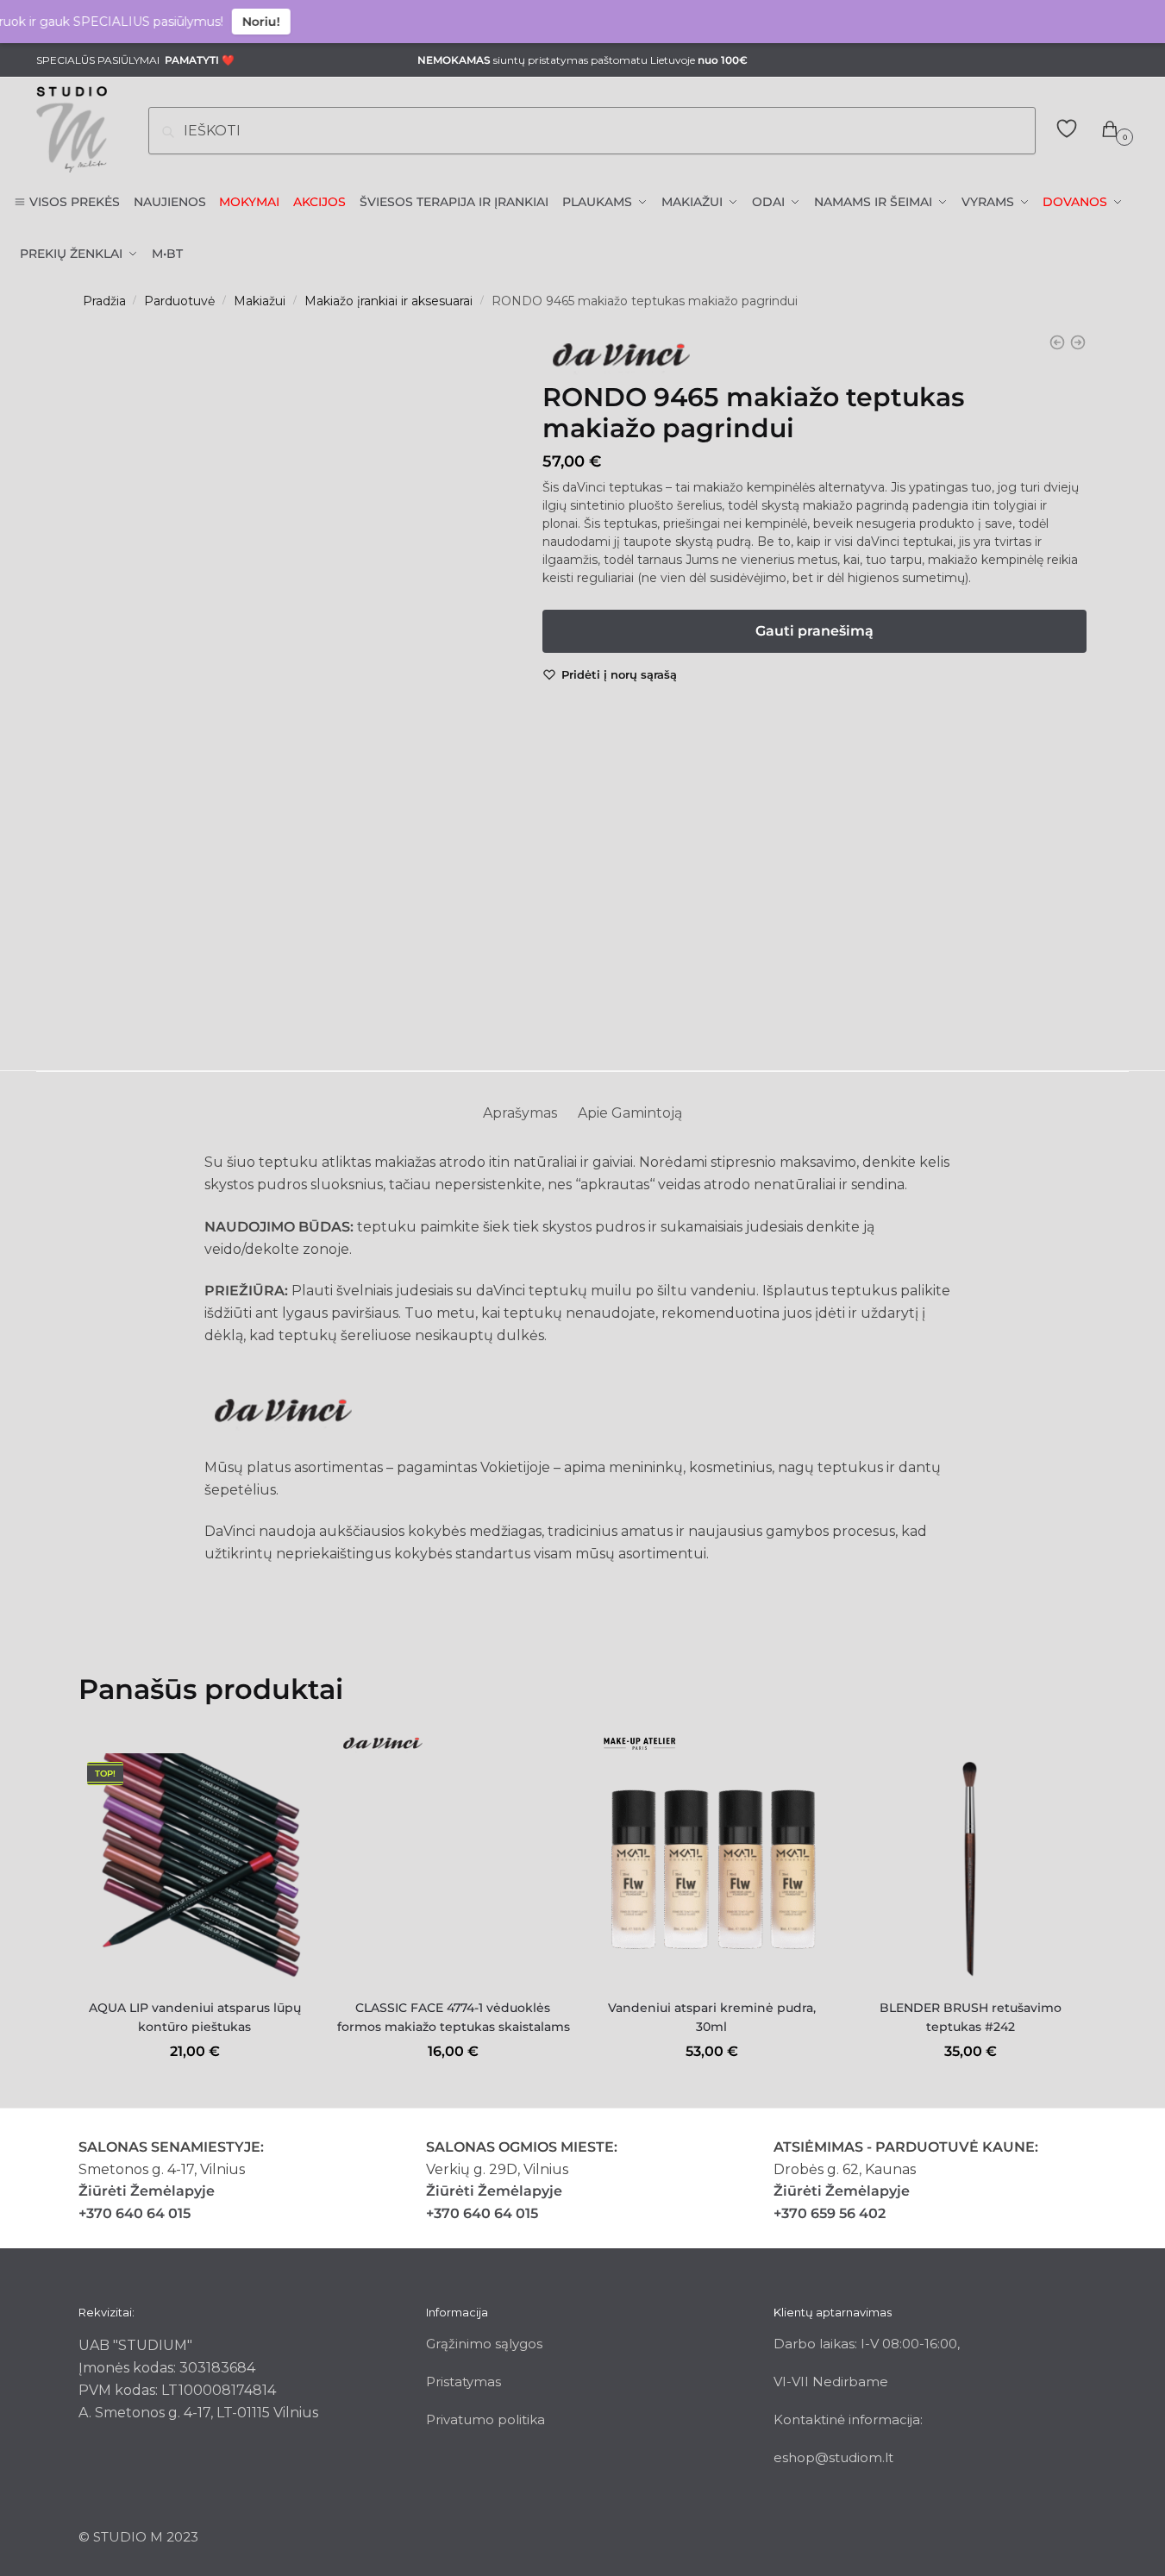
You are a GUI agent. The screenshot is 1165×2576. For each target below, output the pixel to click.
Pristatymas (463, 2382)
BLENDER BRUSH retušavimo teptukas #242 (971, 2018)
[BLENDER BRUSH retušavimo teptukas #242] (970, 1870)
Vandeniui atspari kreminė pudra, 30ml (712, 2018)
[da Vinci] (620, 360)
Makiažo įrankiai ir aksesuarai (388, 301)
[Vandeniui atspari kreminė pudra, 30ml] (711, 1870)
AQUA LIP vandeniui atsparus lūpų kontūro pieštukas (195, 2018)
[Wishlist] (285, 1779)
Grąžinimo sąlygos (484, 2344)
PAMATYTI (192, 60)
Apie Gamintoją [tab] (630, 1113)
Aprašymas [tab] (520, 1113)
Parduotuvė (179, 301)
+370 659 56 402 (830, 2213)
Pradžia (104, 301)
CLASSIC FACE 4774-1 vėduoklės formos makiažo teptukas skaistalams (454, 2018)
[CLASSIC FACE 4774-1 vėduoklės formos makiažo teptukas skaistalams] (454, 1870)
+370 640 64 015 (135, 2213)
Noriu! (228, 22)
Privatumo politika (485, 2419)
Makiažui (260, 301)
